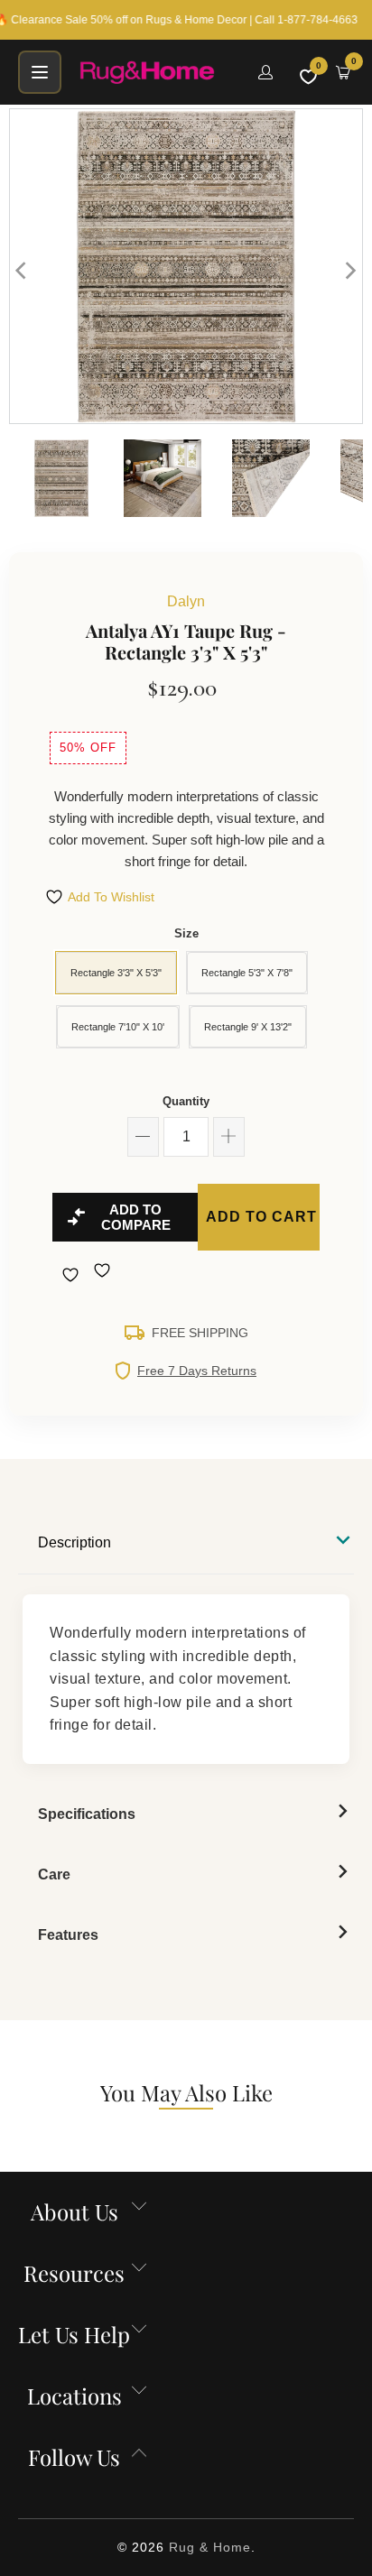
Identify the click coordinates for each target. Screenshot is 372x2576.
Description (74, 1542)
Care (54, 1874)
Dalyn (186, 601)
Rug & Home (210, 2547)
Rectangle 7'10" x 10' (118, 1027)
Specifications (87, 1814)
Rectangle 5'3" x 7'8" (247, 973)
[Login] (265, 72)
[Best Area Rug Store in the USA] (158, 72)
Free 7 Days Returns (197, 1371)
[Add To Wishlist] (73, 1275)
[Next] (349, 271)
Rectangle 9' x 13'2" (248, 1027)
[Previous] (23, 271)
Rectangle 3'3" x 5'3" (116, 973)
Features (68, 1935)
